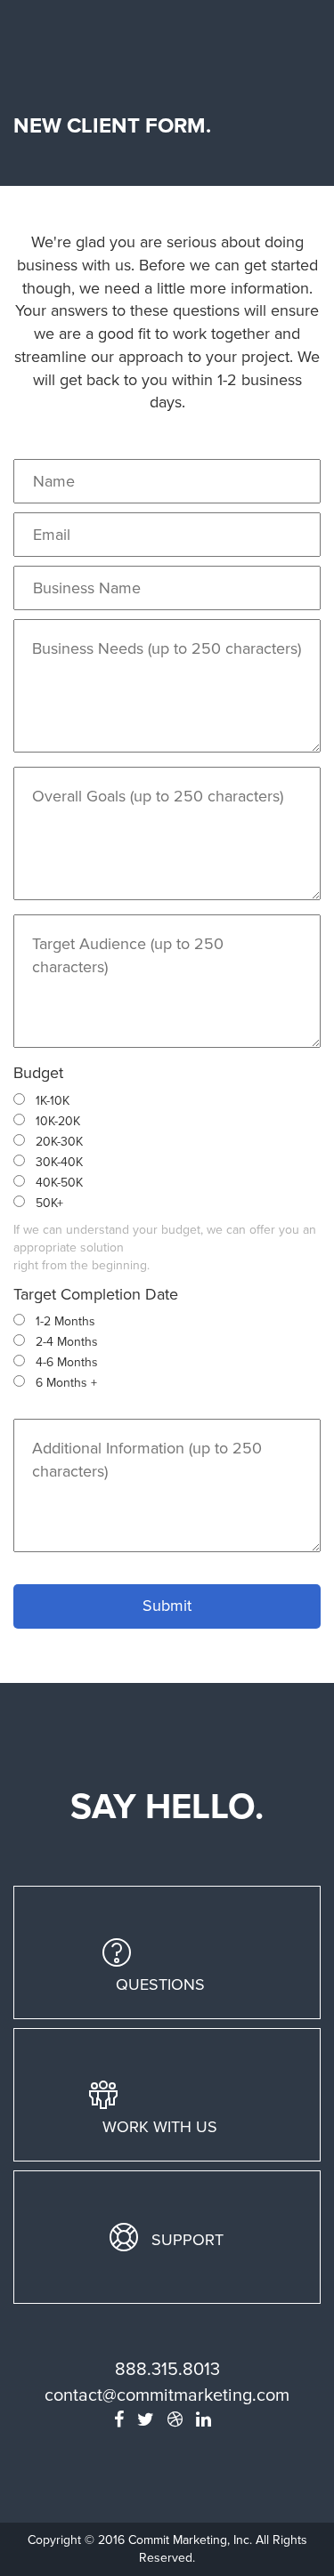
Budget (38, 1073)
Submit (167, 1606)
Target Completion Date (96, 1294)
